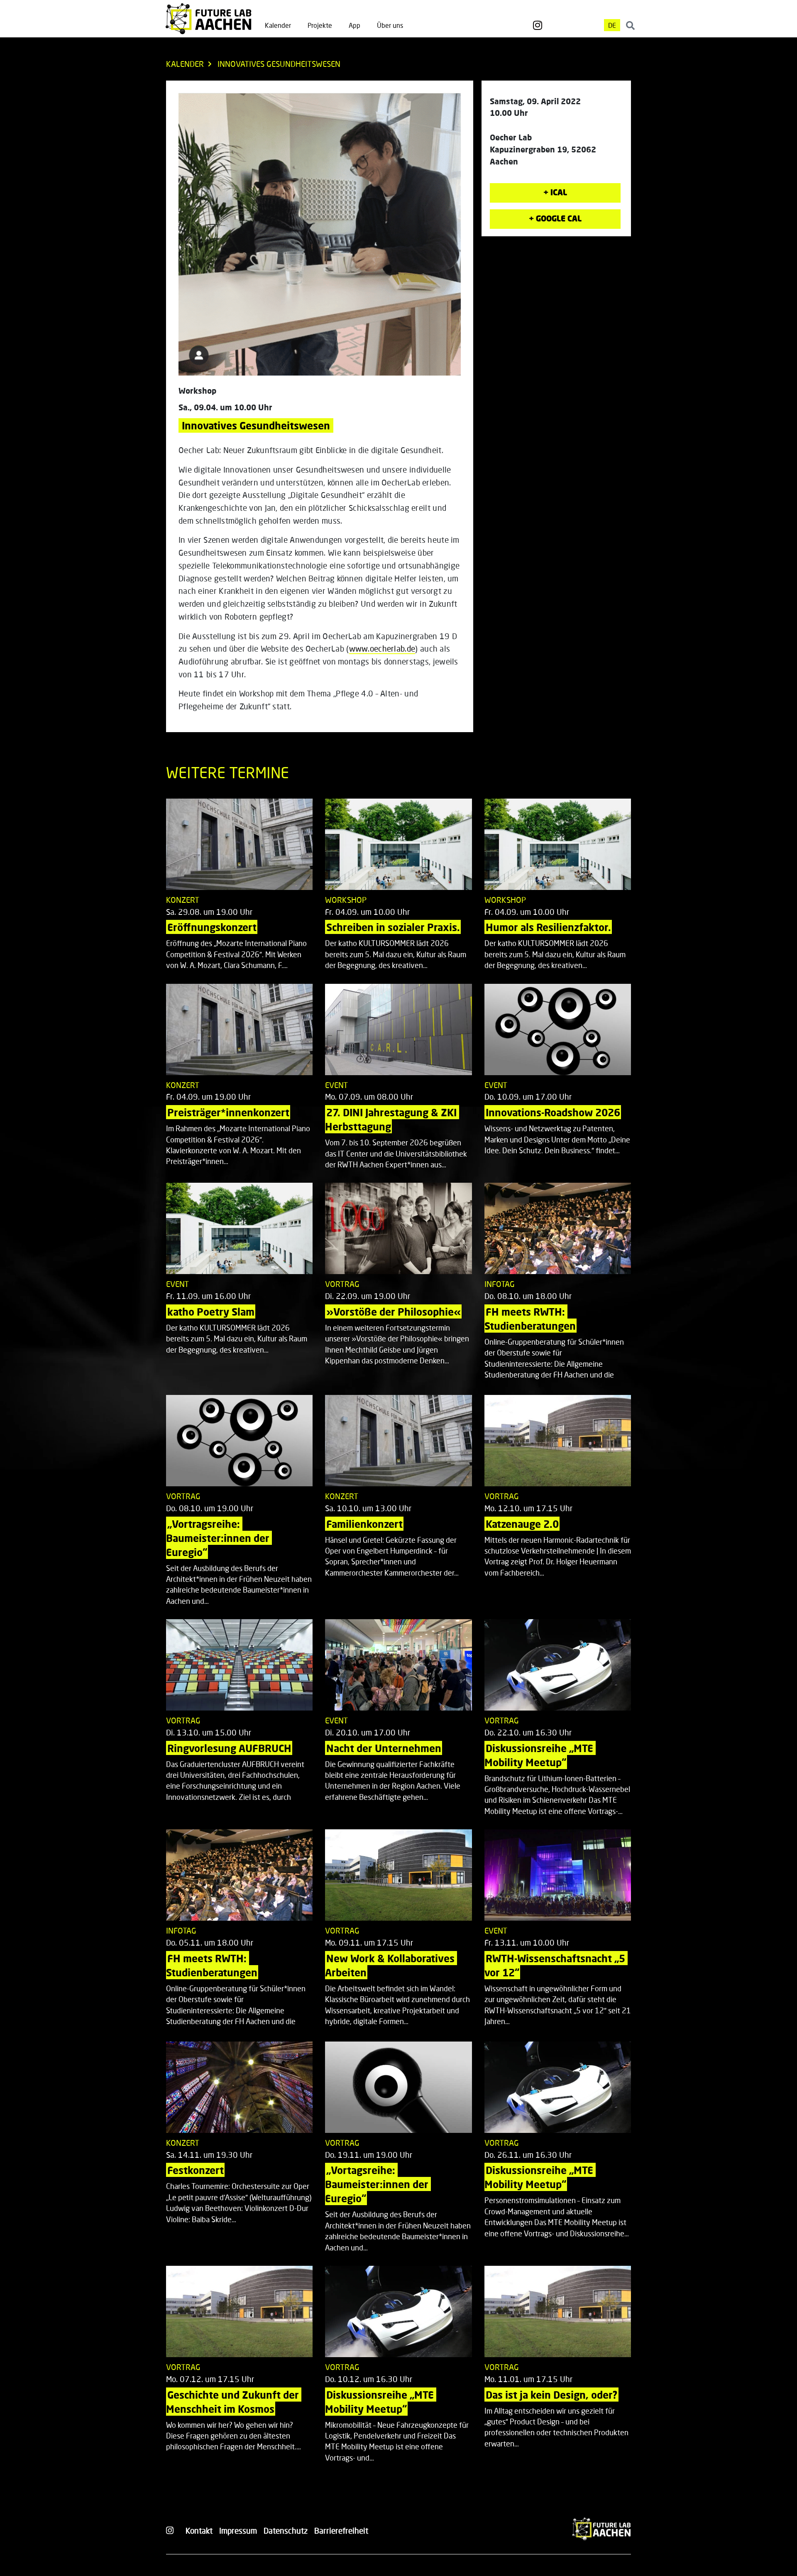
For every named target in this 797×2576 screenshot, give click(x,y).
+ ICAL (555, 192)
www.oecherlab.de (382, 648)
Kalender (278, 25)
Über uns (390, 25)
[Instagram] (538, 25)
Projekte (320, 25)
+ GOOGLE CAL (555, 218)
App (354, 25)
